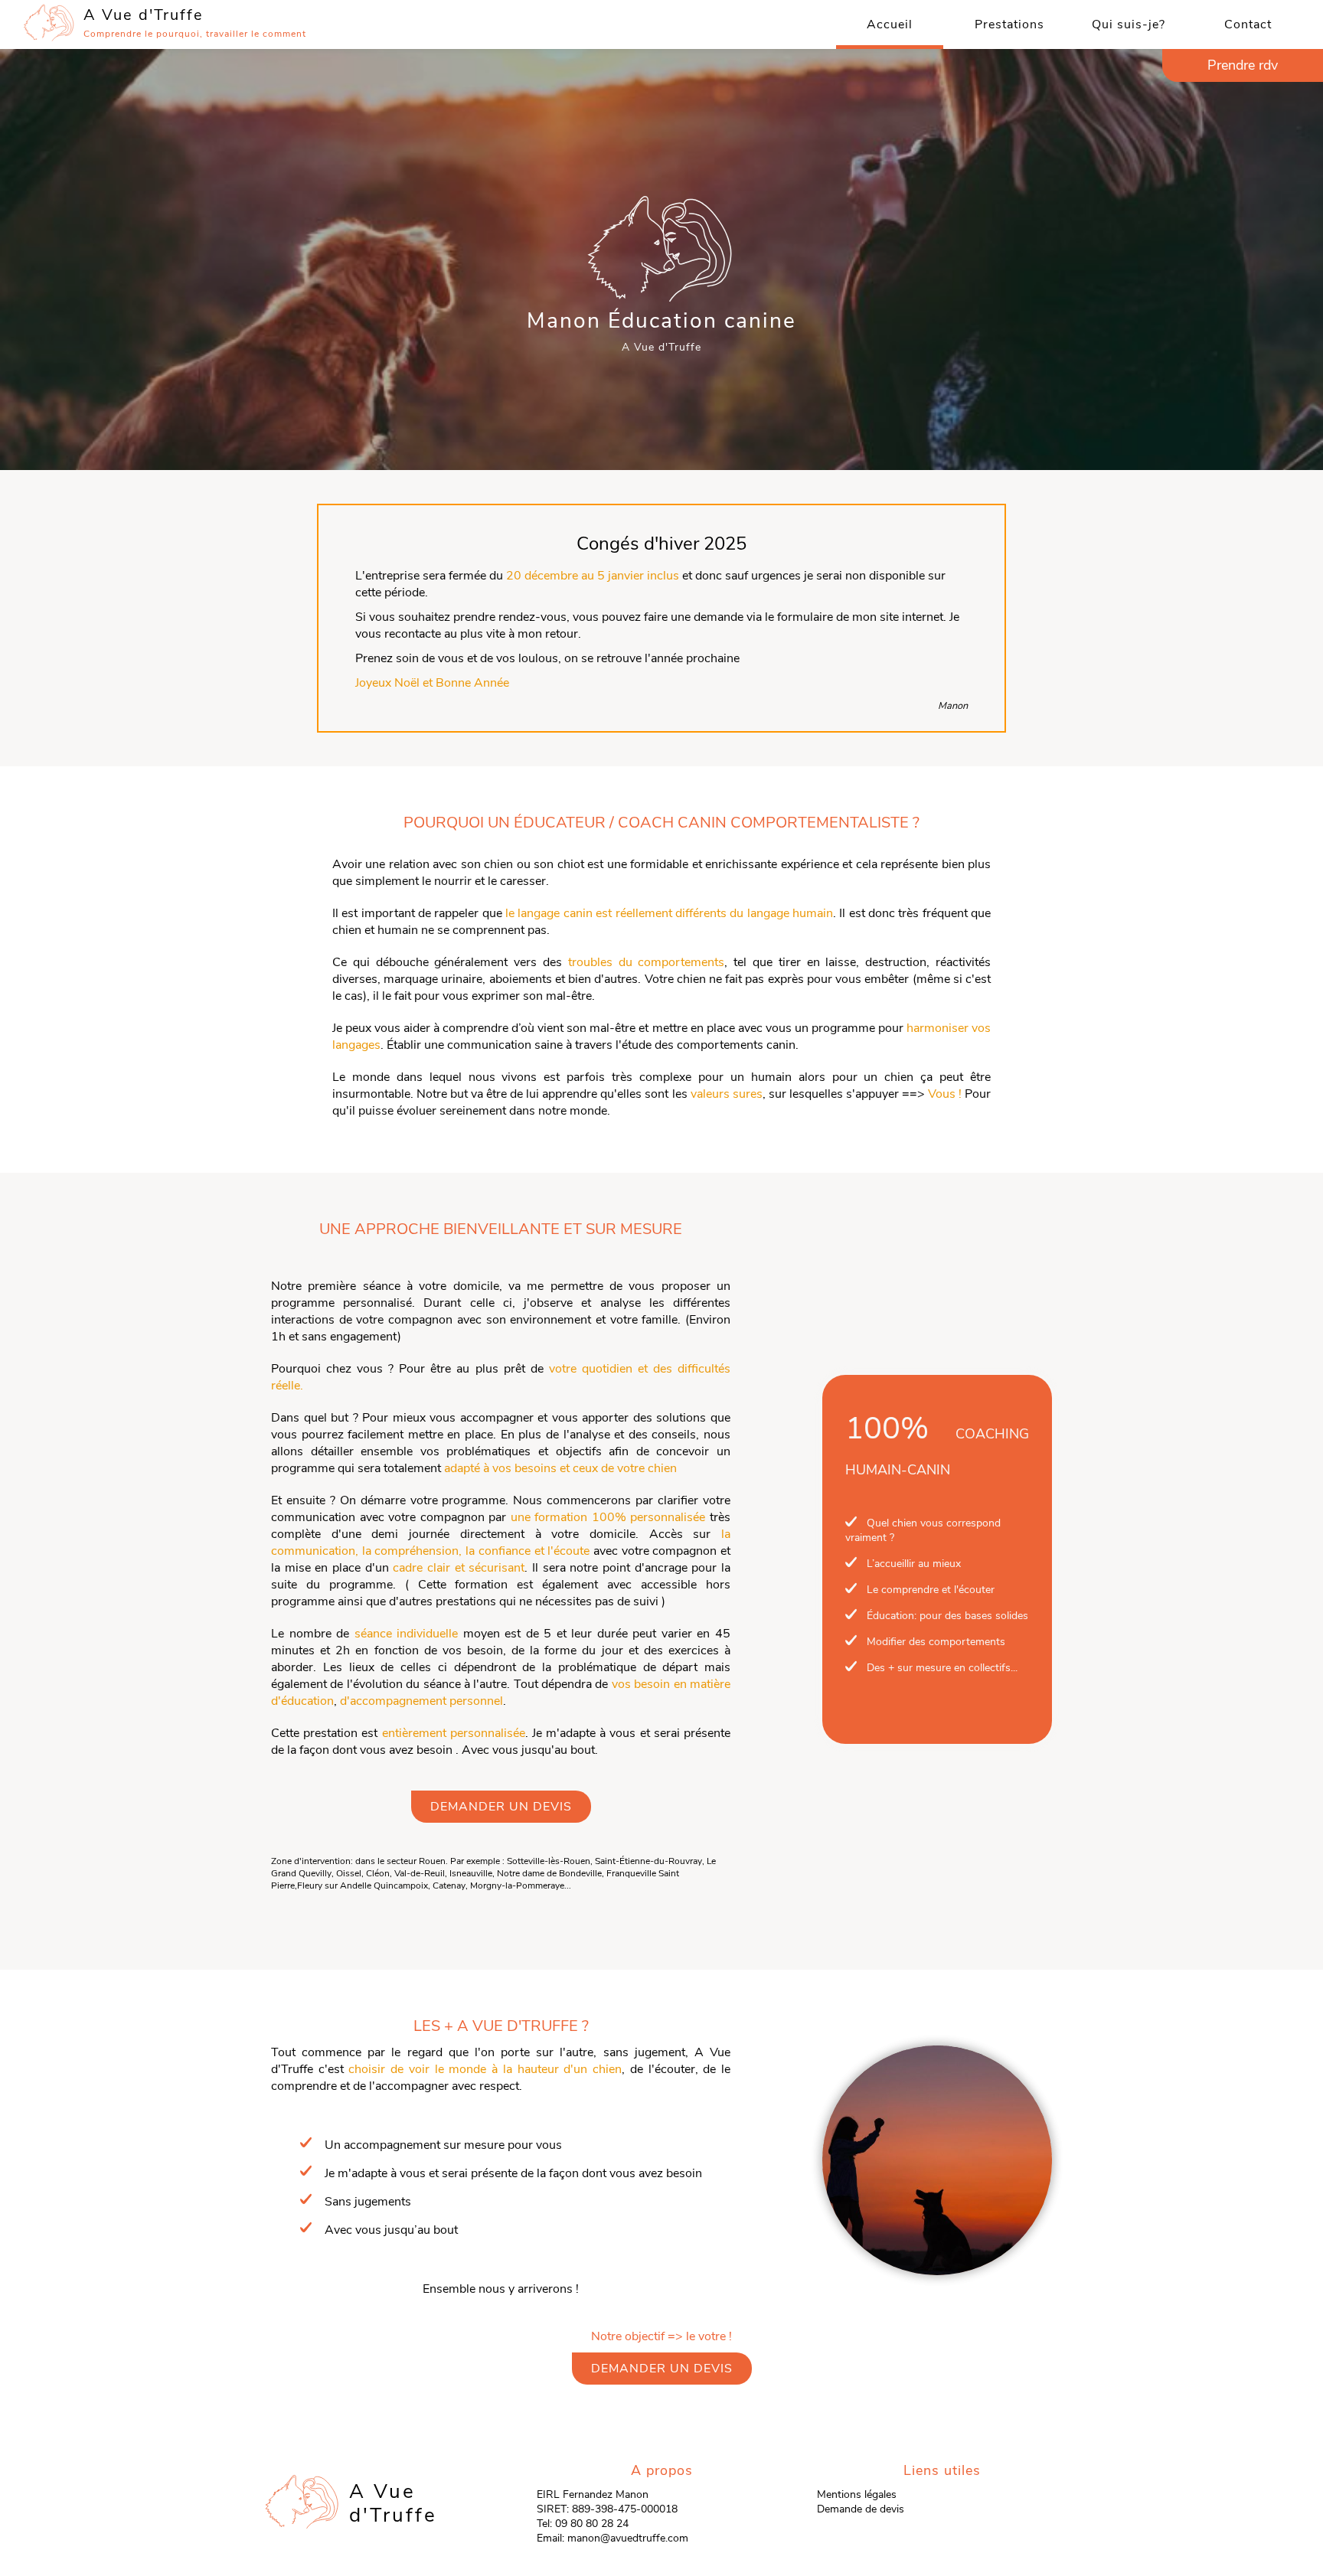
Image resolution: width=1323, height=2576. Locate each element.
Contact (1248, 24)
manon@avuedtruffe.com (628, 2538)
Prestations (1009, 24)
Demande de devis (861, 2509)
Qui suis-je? (1129, 24)
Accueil (890, 24)
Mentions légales (857, 2494)
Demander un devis (501, 1807)
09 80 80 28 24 (592, 2524)
